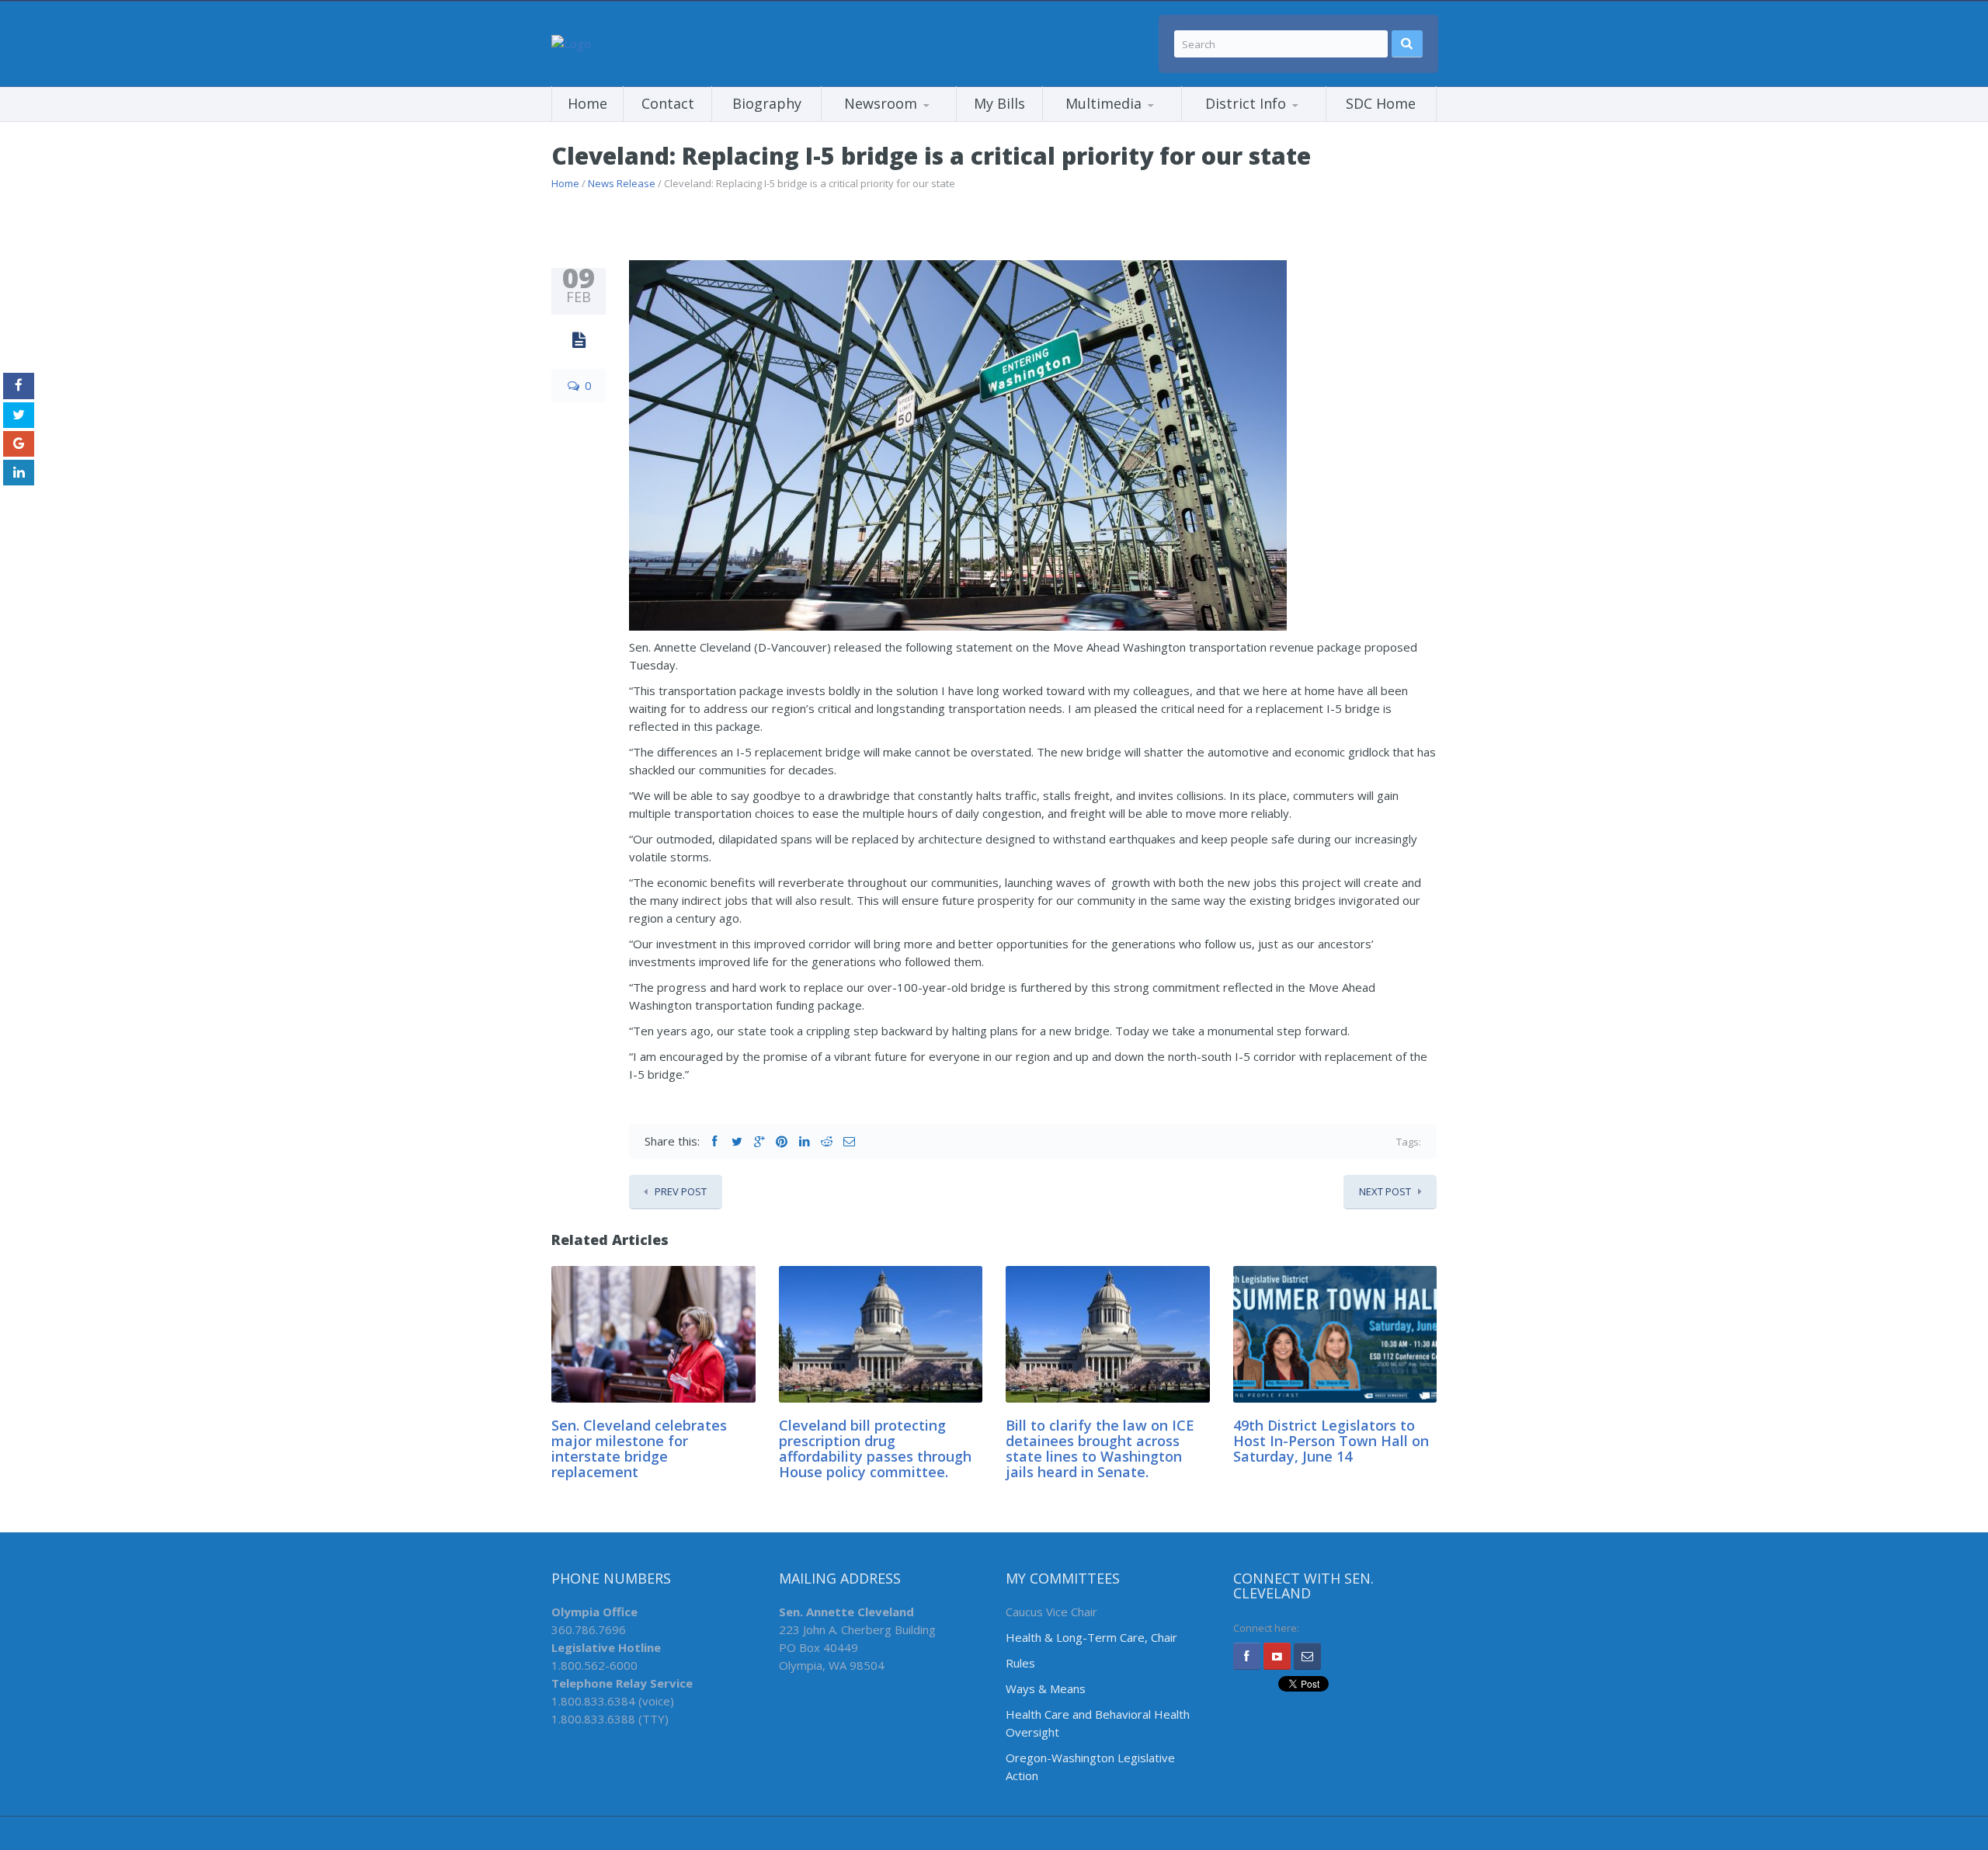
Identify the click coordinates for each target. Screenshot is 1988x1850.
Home (587, 103)
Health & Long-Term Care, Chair (1091, 1637)
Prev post (681, 1191)
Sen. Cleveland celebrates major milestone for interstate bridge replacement (639, 1448)
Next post (1385, 1191)
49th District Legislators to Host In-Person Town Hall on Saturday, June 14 (1331, 1441)
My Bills (999, 103)
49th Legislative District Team (1260, 121)
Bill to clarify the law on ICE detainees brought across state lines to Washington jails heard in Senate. (1100, 1448)
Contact (668, 103)
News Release (622, 183)
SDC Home (1381, 103)
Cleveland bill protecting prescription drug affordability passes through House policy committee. (875, 1448)
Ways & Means (1046, 1688)
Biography (767, 103)
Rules (1020, 1663)
